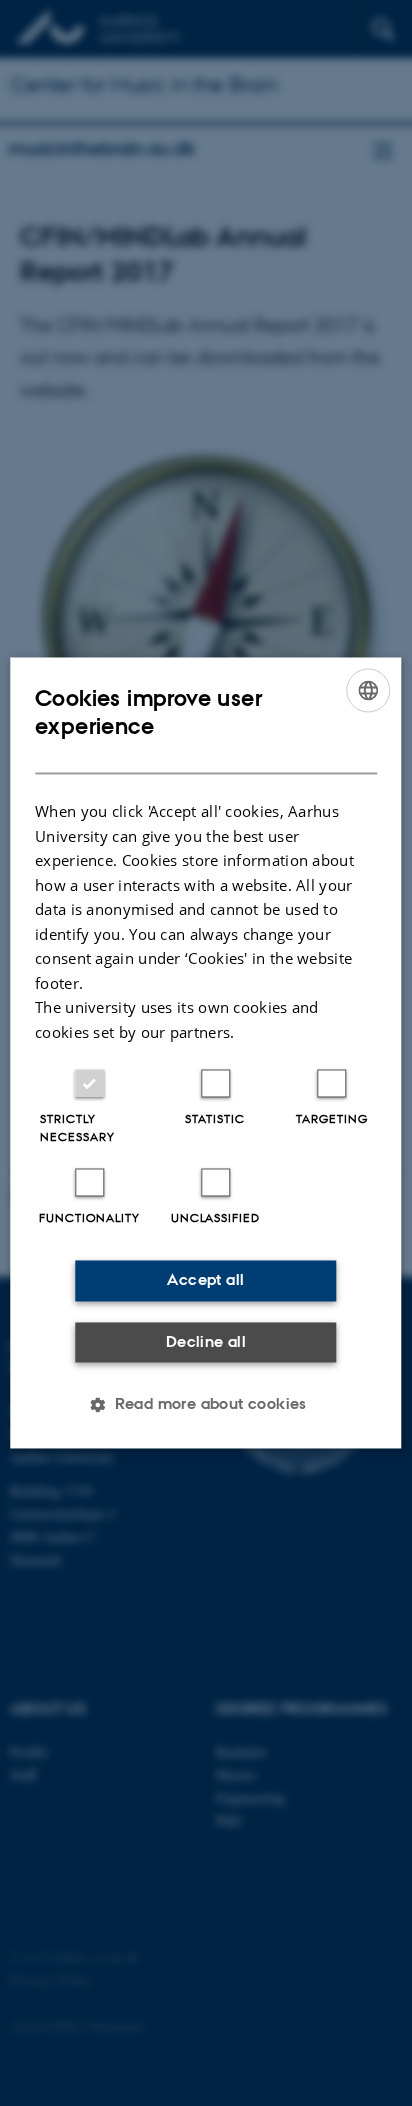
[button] (206, 1405)
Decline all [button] (206, 1341)
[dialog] (205, 1052)
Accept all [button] (205, 1280)
